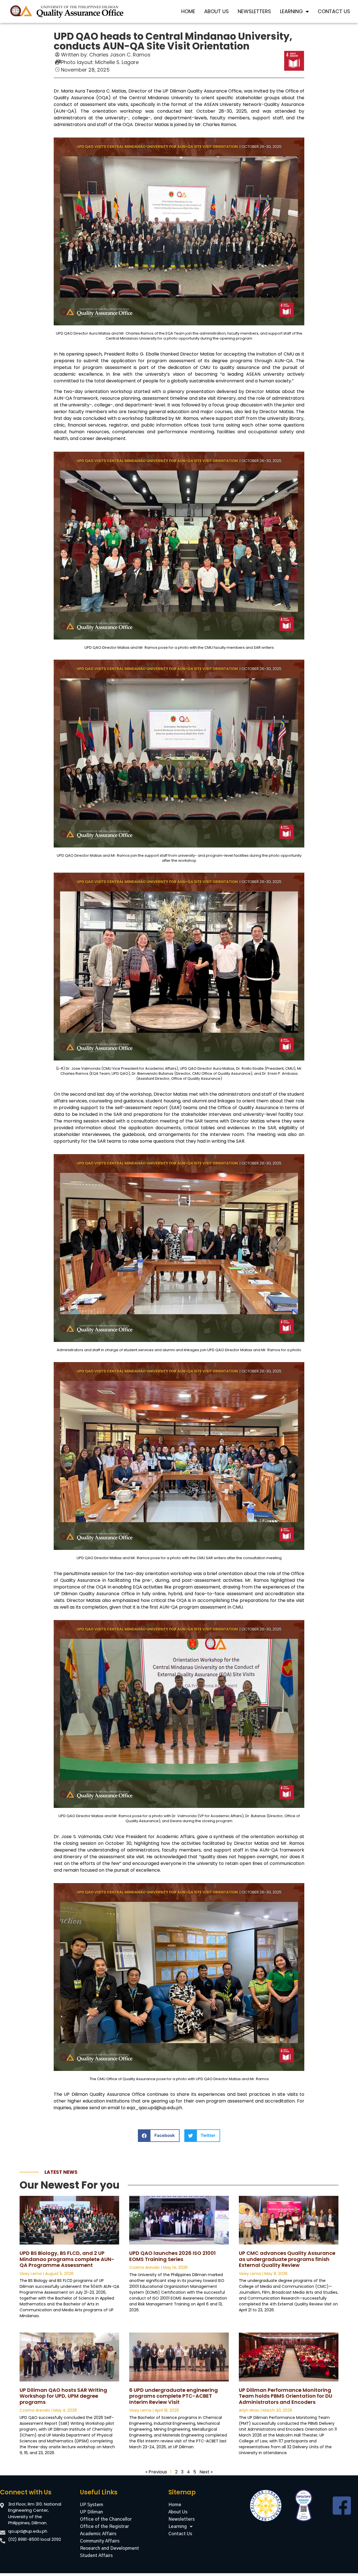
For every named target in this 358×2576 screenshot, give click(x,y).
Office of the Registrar (104, 2527)
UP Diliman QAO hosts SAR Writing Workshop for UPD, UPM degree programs (63, 2396)
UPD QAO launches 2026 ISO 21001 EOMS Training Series (172, 2256)
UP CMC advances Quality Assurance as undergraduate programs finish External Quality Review (287, 2259)
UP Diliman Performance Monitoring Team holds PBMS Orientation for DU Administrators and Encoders (286, 2396)
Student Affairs (96, 2556)
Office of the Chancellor (106, 2519)
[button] (159, 2136)
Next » (206, 2472)
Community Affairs (100, 2541)
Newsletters (254, 11)
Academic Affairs (98, 2534)
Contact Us (334, 11)
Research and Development (109, 2548)
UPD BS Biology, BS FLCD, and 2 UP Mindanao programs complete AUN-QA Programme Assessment (67, 2259)
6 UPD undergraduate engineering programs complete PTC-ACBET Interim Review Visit (174, 2396)
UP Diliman (91, 2512)
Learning (291, 11)
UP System (92, 2505)
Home (188, 11)
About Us (216, 11)
